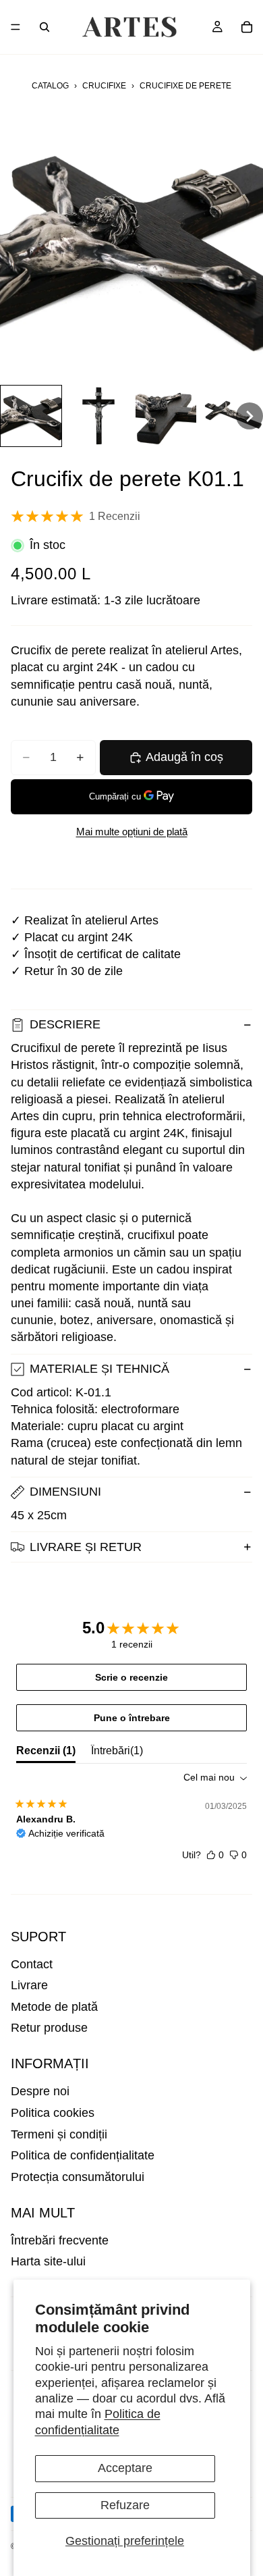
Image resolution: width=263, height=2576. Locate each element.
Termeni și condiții (59, 2134)
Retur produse (49, 2028)
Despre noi (40, 2091)
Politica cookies (53, 2113)
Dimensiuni (65, 1492)
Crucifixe (104, 86)
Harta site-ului (48, 2261)
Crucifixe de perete (185, 86)
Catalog (50, 86)
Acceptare (125, 2468)
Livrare (29, 1985)
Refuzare (125, 2505)
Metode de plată (54, 2007)
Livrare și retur (86, 1547)
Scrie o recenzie (131, 1677)
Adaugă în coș (184, 757)
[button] (31, 416)
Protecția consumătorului (78, 2177)
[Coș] (247, 27)
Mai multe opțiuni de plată (132, 832)
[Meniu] (16, 27)
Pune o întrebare (132, 1718)
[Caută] (45, 27)
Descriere (65, 1024)
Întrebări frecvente (60, 2240)
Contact (32, 1964)
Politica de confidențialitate (83, 2155)
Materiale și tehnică (99, 1369)
